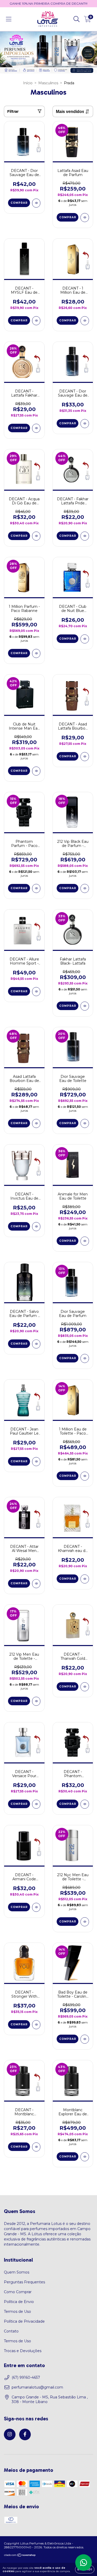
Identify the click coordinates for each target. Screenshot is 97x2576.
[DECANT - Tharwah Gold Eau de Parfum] (85, 1687)
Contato (11, 2331)
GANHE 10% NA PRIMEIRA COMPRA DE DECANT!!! (48, 3)
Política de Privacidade (24, 2321)
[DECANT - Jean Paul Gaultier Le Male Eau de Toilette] (36, 1462)
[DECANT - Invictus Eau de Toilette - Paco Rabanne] (36, 1227)
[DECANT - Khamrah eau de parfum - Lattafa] (85, 1579)
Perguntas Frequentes (24, 2282)
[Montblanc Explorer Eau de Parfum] (85, 2157)
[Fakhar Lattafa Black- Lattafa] (85, 1006)
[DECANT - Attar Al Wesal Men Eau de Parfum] (36, 1584)
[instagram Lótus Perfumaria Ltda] (10, 2434)
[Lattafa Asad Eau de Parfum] (85, 218)
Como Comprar (18, 2292)
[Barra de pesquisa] (77, 19)
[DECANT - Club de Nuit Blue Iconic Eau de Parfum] (85, 639)
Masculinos (48, 83)
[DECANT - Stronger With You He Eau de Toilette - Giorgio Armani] (36, 2025)
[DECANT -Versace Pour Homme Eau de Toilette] (36, 1804)
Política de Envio (19, 2302)
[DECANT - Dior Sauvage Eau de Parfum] (36, 203)
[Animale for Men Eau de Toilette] (85, 1241)
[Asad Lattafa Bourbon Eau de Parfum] (36, 1123)
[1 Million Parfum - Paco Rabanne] (36, 653)
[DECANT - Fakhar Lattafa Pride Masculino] (85, 536)
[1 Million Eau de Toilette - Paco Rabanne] (85, 1476)
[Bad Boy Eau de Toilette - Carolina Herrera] (85, 2039)
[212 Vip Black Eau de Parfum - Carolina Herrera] (85, 888)
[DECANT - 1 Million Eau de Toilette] (85, 321)
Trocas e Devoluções (23, 2351)
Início (28, 83)
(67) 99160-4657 (26, 2377)
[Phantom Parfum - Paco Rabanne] (36, 888)
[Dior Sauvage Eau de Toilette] (85, 1123)
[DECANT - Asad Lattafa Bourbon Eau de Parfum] (85, 757)
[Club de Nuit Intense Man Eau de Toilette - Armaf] (36, 771)
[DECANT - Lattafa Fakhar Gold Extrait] (36, 428)
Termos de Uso (17, 2312)
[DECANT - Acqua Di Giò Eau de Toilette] (36, 536)
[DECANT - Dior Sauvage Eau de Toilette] (85, 424)
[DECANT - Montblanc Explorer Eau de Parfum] (36, 2147)
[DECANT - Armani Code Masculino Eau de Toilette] (36, 1907)
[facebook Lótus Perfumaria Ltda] (25, 2434)
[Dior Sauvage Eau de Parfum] (85, 1358)
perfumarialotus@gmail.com (37, 2387)
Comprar (19, 203)
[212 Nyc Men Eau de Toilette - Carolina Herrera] (85, 1922)
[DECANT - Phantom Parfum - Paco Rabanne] (85, 1804)
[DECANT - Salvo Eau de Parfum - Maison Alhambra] (36, 1344)
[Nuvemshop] (20, 2556)
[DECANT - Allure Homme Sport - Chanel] (36, 992)
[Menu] (9, 19)
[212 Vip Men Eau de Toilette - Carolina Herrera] (36, 1701)
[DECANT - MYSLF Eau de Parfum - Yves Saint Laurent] (36, 321)
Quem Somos (17, 2272)
